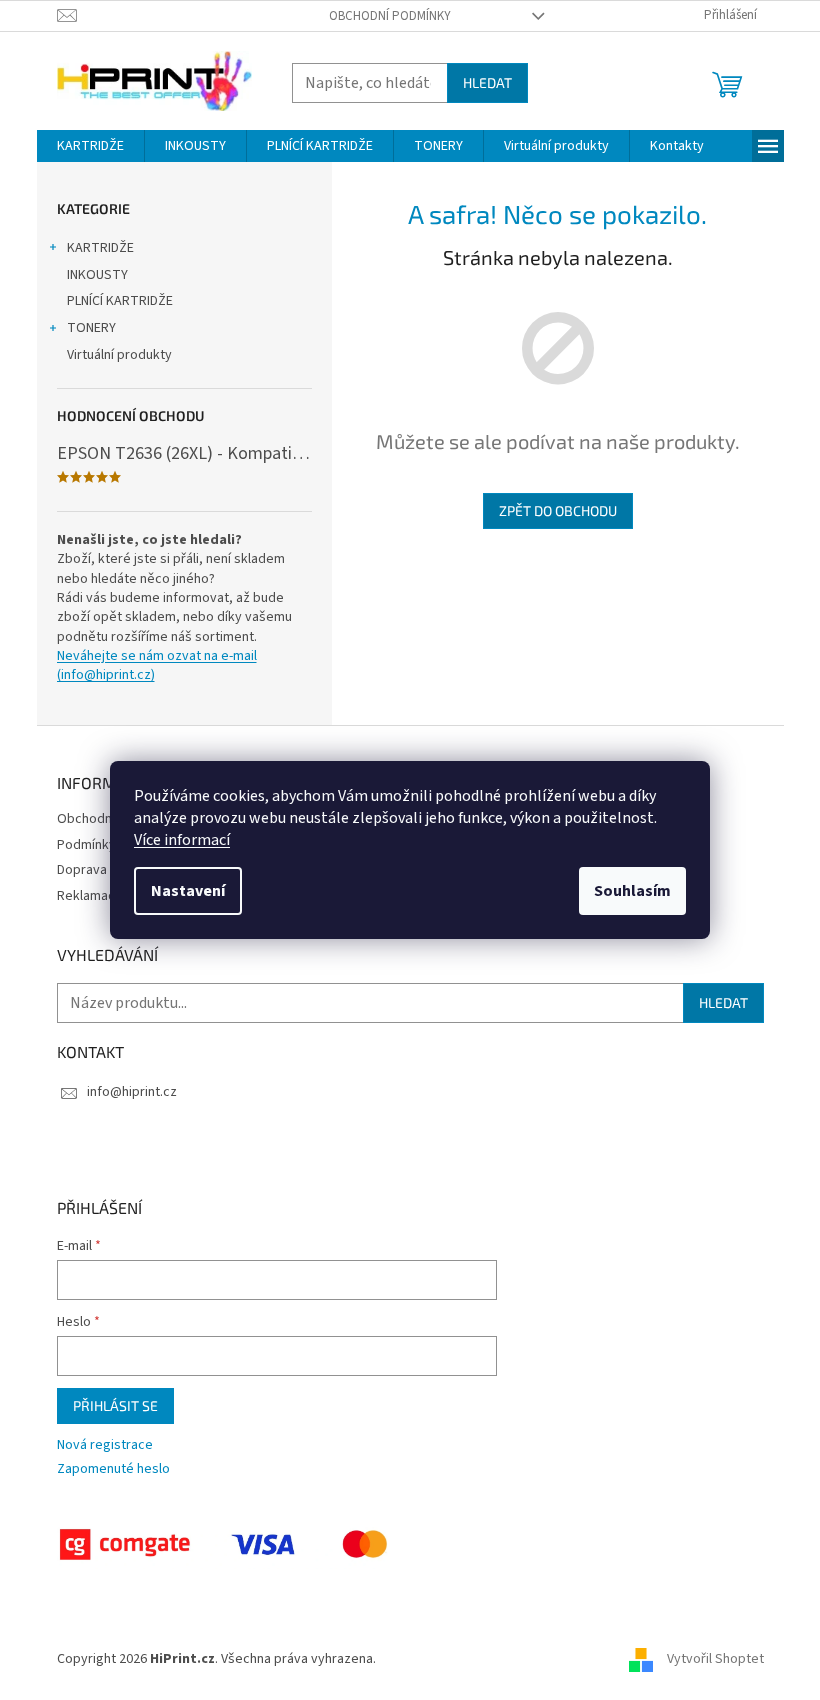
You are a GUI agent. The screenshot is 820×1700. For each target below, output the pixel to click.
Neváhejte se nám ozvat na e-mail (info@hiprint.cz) (157, 666)
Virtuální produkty (119, 355)
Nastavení (188, 891)
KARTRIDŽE (100, 248)
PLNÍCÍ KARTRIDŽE (120, 301)
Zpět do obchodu (558, 510)
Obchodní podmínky (390, 16)
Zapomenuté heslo (113, 1469)
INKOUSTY (97, 275)
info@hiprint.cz (132, 1092)
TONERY (91, 328)
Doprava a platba (107, 870)
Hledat (487, 82)
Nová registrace (105, 1445)
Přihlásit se (115, 1405)
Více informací (182, 840)
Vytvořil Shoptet (715, 1659)
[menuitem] (90, 146)
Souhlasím (632, 891)
